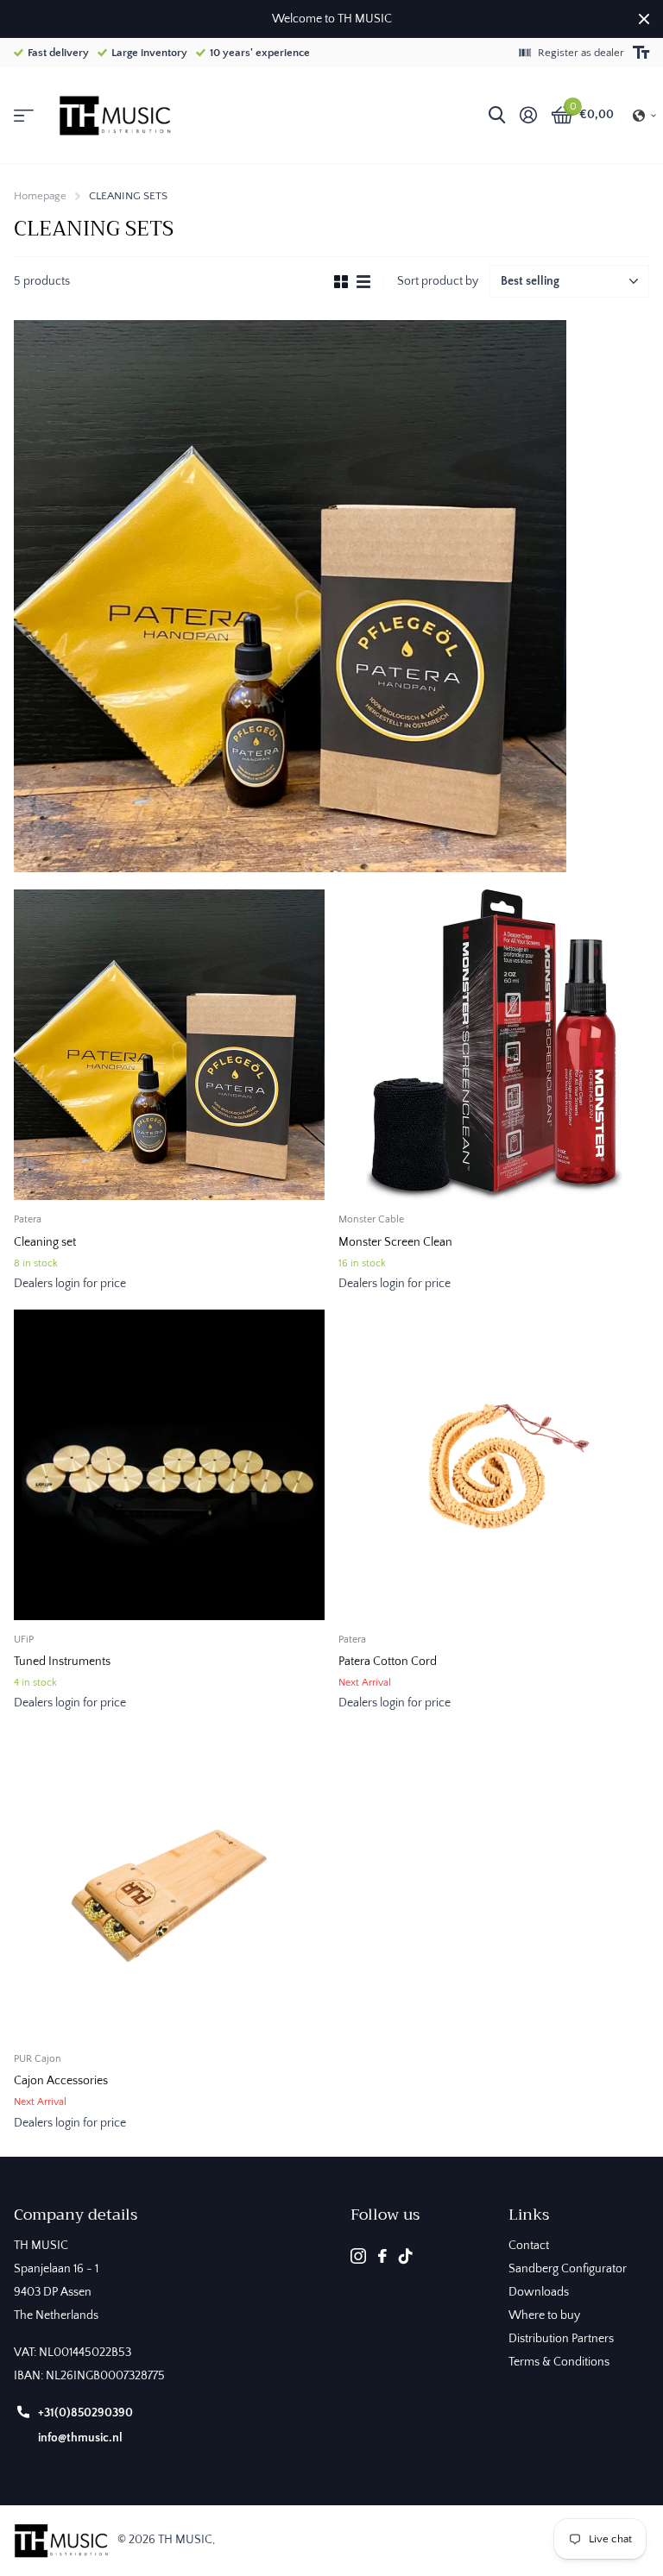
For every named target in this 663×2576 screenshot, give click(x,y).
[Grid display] (341, 282)
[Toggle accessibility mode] (641, 53)
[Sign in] (528, 115)
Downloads (539, 2292)
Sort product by (438, 281)
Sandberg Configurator (568, 2269)
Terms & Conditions (559, 2362)
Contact (529, 2246)
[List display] (363, 282)
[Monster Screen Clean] (494, 1045)
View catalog (24, 116)
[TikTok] (406, 2256)
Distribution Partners (561, 2339)
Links (529, 2215)
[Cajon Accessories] (169, 1884)
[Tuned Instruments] (169, 1465)
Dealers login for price (70, 1284)
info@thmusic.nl (80, 2438)
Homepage (40, 196)
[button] (645, 116)
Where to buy (544, 2315)
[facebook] (382, 2256)
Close (644, 19)
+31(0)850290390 (85, 2413)
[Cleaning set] (169, 1045)
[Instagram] (358, 2256)
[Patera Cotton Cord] (494, 1465)
